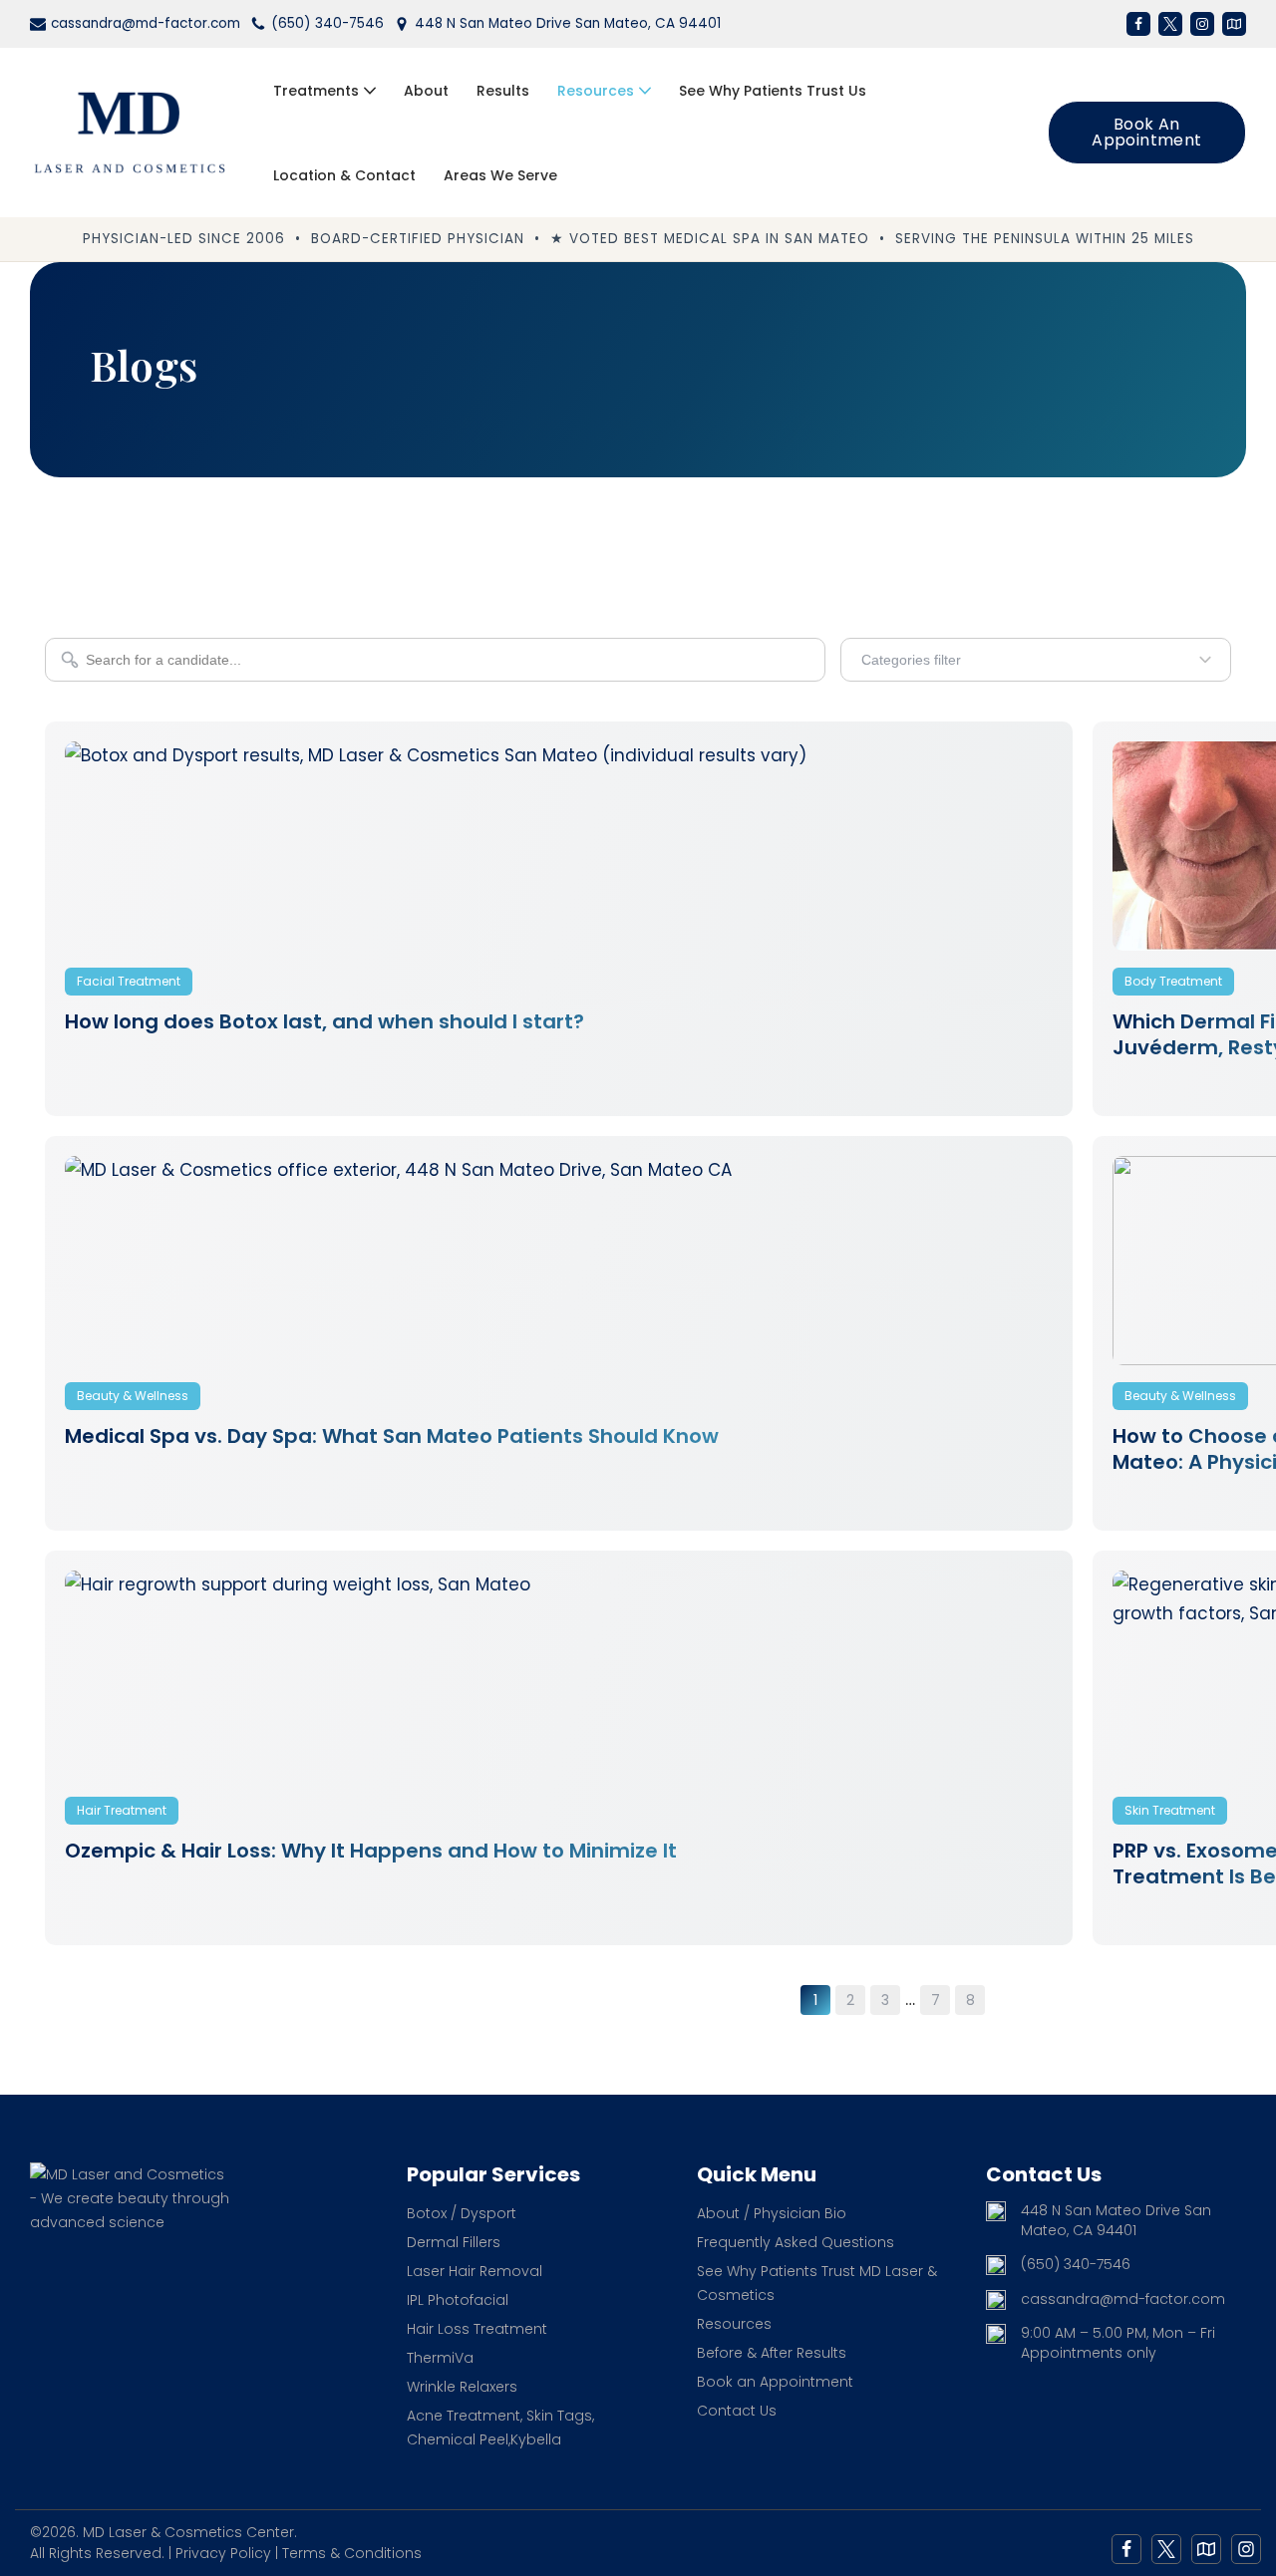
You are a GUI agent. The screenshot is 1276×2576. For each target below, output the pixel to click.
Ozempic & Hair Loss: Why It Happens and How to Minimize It (371, 1851)
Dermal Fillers (454, 2242)
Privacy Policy (223, 2553)
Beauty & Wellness (133, 1396)
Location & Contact (344, 175)
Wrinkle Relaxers (462, 2387)
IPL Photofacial (458, 2300)
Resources (734, 2324)
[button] (370, 91)
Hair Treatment (122, 1810)
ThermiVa (440, 2358)
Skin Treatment (1170, 1810)
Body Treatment (1173, 981)
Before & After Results (772, 2353)
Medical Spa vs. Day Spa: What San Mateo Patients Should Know (392, 1436)
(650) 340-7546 (327, 23)
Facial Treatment (129, 981)
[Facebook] (1138, 24)
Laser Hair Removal (475, 2271)
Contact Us (737, 2411)
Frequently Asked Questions (796, 2242)
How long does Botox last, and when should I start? (324, 1021)
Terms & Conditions (352, 2553)
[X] (1170, 24)
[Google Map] (1206, 2549)
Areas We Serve (500, 175)
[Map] (1234, 24)
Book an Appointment (1146, 132)
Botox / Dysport (462, 2213)
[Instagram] (1202, 24)
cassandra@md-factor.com (146, 23)
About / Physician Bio (772, 2213)
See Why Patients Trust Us (773, 91)
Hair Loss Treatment (477, 2329)
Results (503, 91)
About (426, 91)
